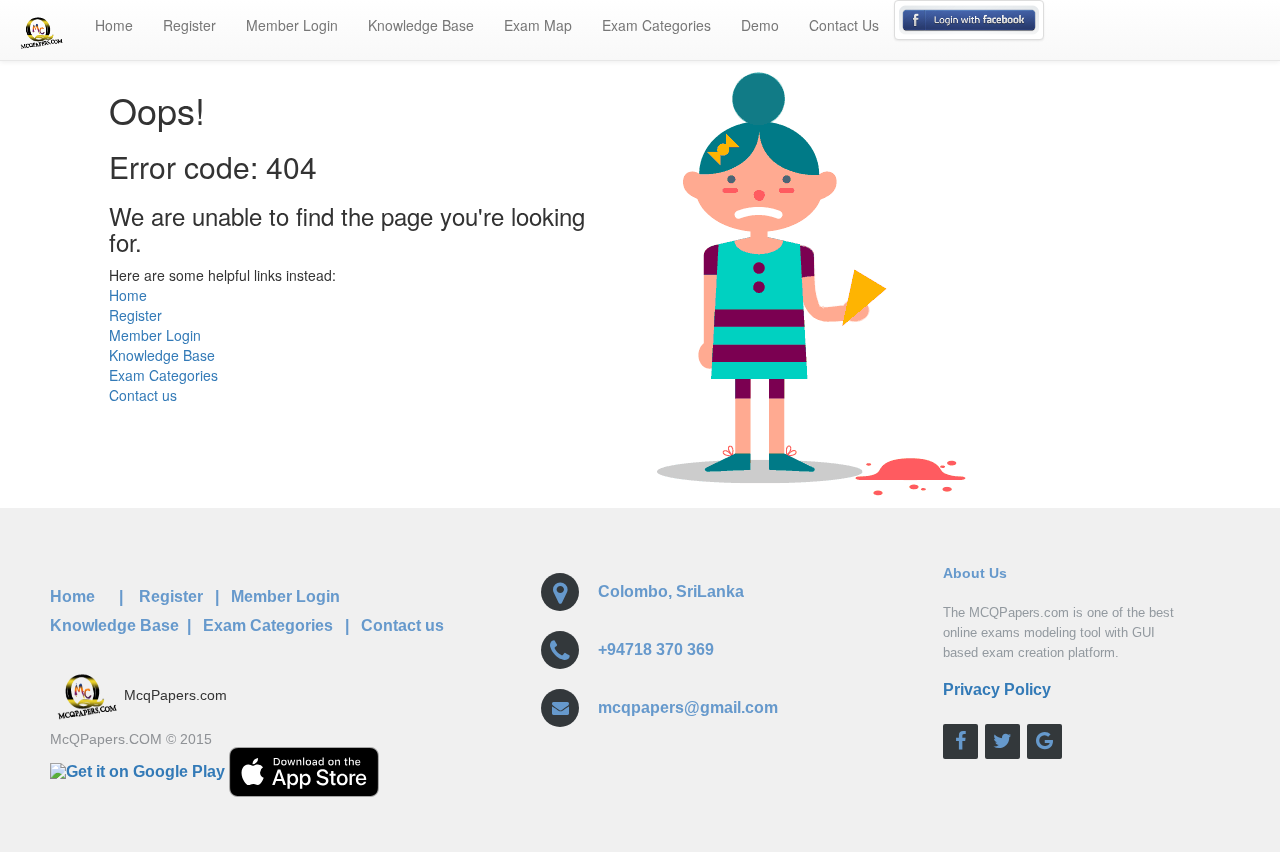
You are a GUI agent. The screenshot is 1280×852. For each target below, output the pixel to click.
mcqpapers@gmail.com (688, 707)
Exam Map (538, 25)
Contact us (143, 395)
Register (189, 25)
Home (114, 25)
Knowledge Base (421, 25)
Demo (760, 25)
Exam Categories (656, 25)
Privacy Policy (997, 689)
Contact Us (844, 25)
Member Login (292, 25)
